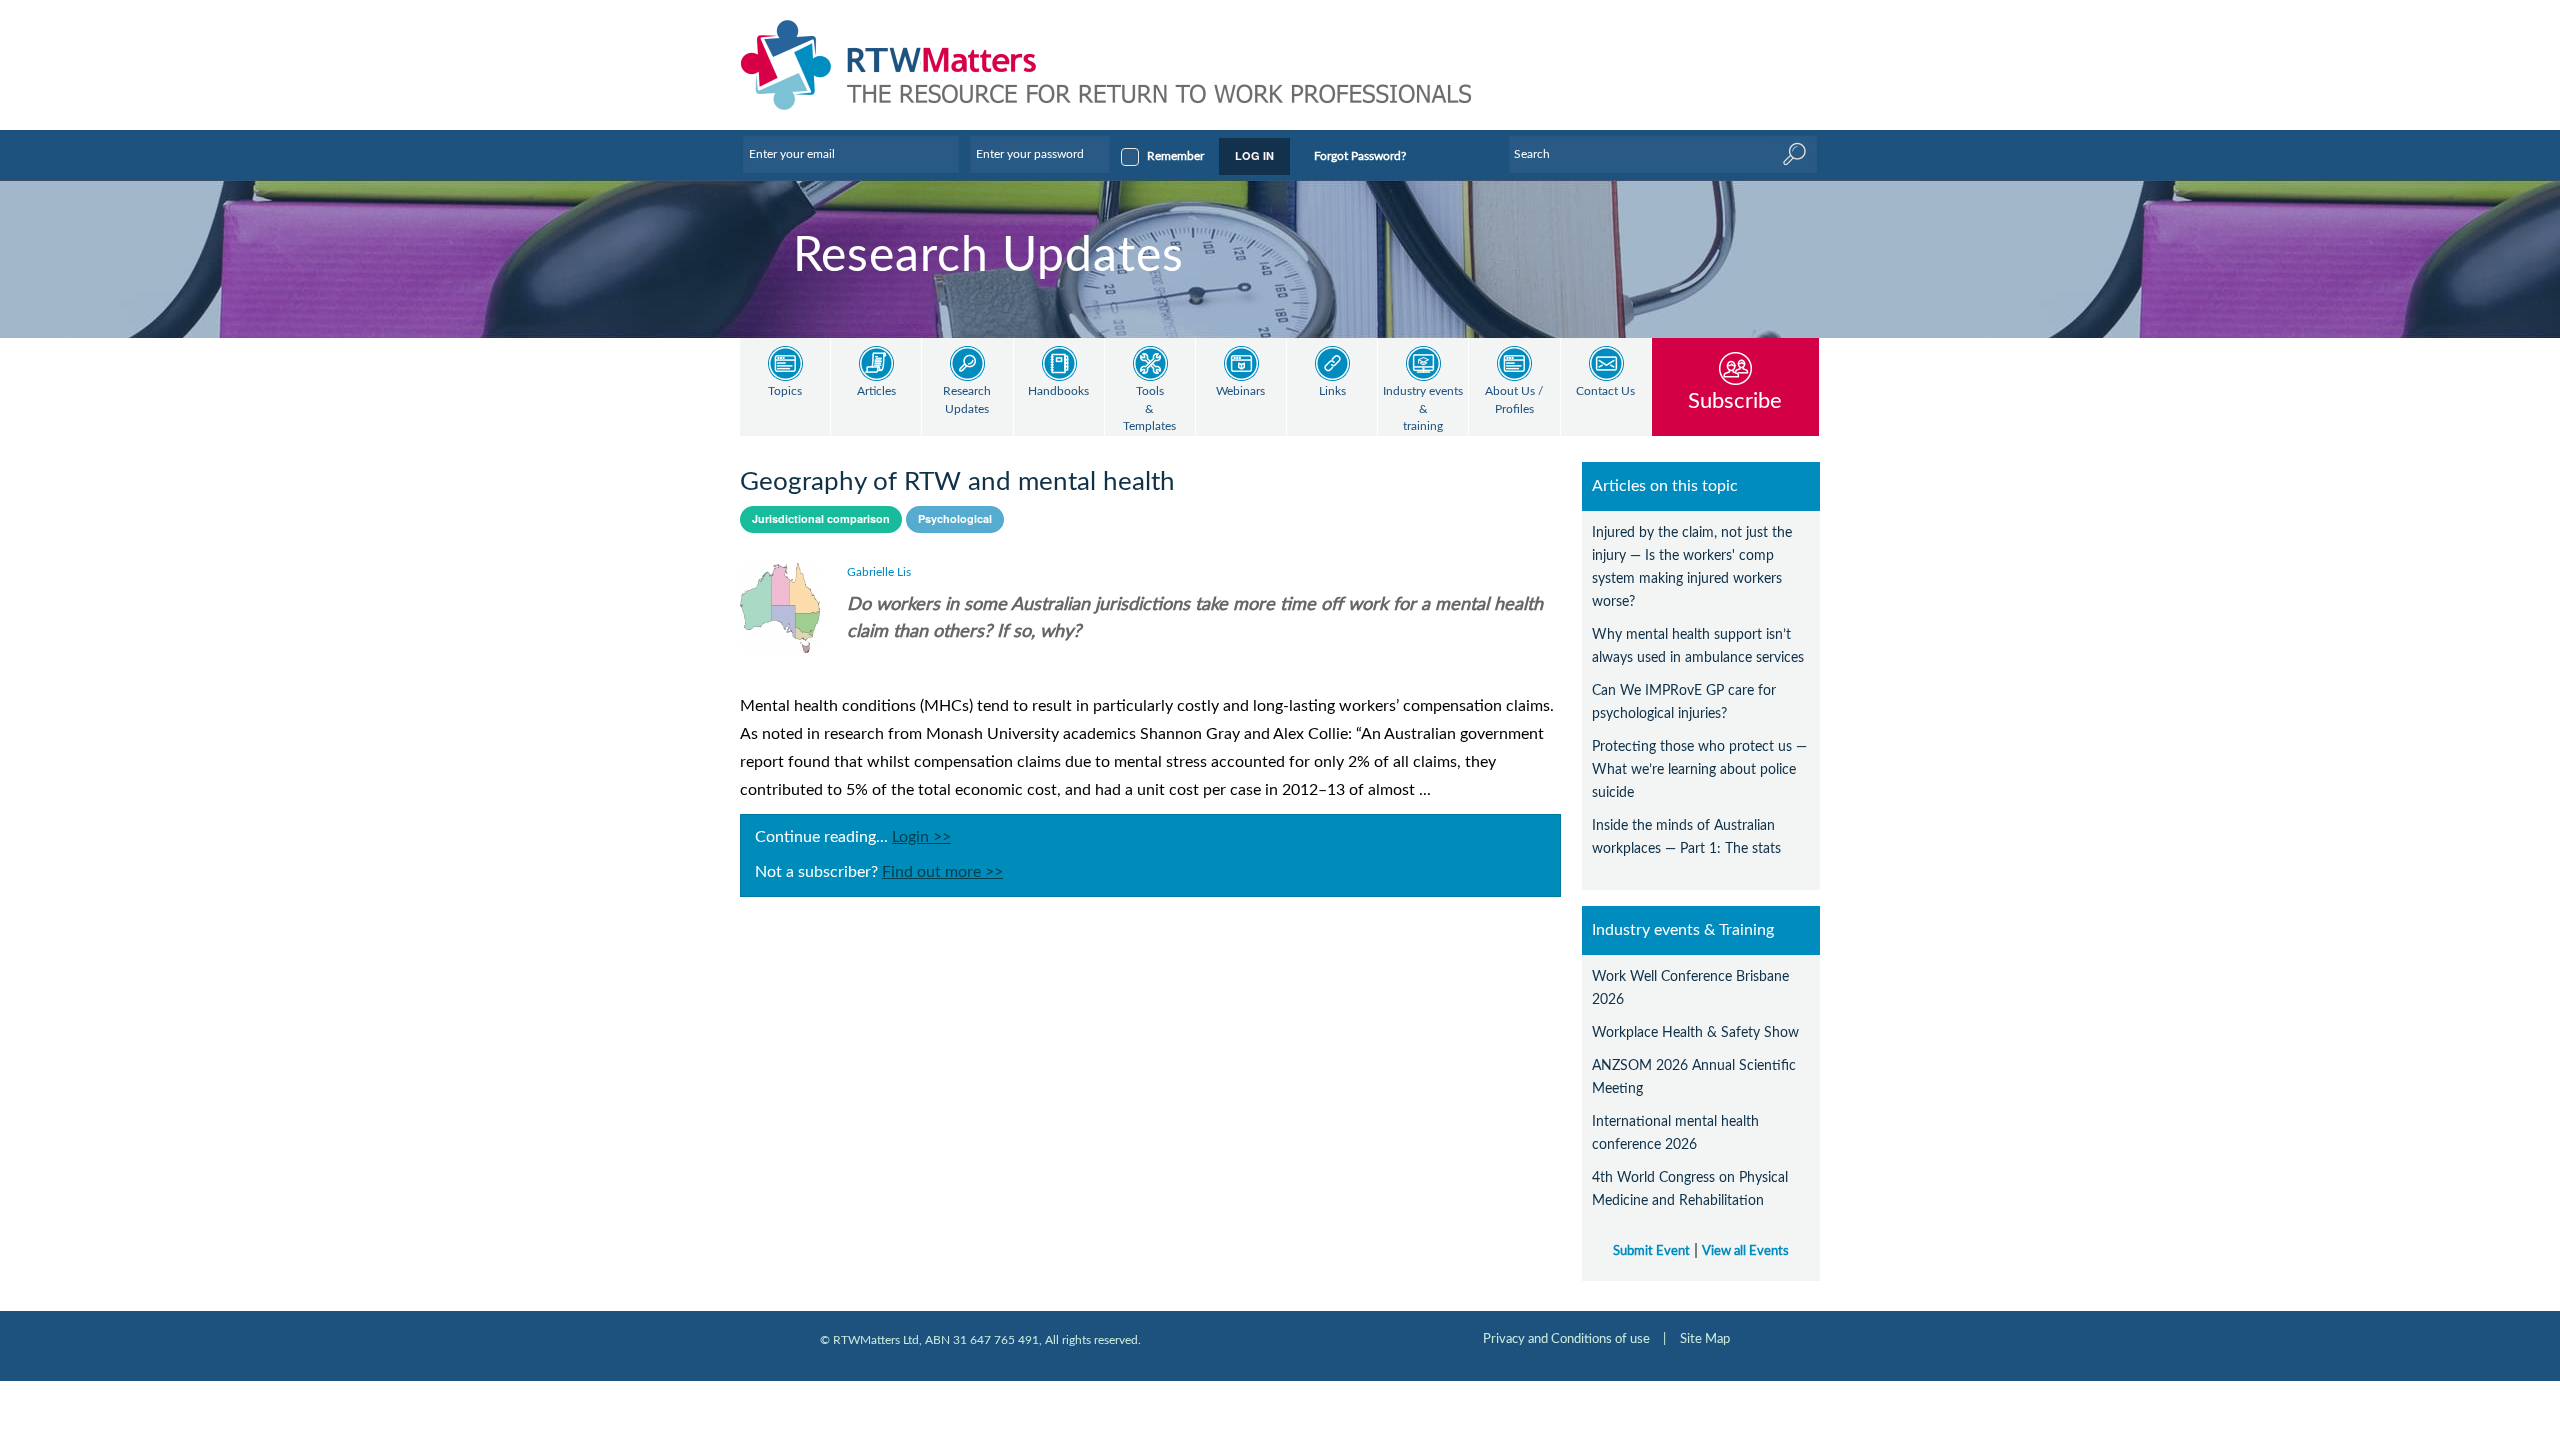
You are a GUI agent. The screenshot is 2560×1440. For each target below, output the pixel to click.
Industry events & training (1423, 409)
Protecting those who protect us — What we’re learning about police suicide (1699, 769)
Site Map (1705, 1339)
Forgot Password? (1360, 156)
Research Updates (967, 400)
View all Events (1745, 1251)
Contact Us (1605, 391)
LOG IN (1254, 155)
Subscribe (1735, 400)
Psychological (955, 518)
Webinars (1240, 391)
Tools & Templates (1149, 409)
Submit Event (1651, 1251)
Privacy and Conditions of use (1566, 1339)
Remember (1175, 156)
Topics (785, 391)
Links (1332, 391)
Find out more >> (942, 872)
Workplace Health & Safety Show (1695, 1032)
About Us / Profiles (1514, 400)
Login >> (921, 837)
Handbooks (1058, 391)
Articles (876, 391)
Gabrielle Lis (879, 572)
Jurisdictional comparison (821, 518)
